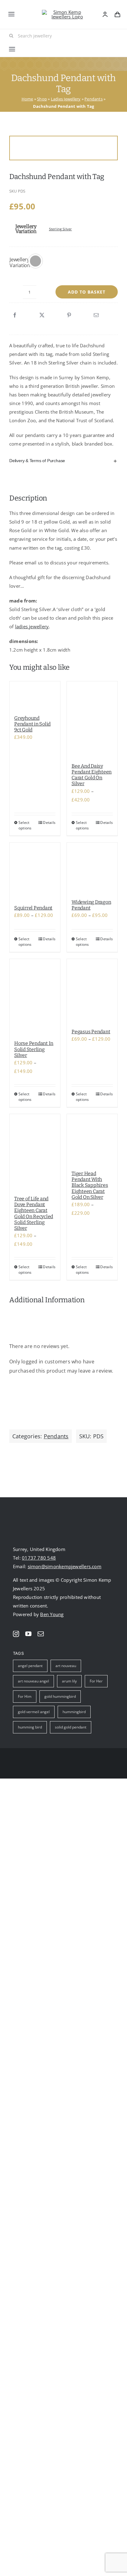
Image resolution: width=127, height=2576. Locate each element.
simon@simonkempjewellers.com (65, 1566)
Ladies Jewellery (66, 99)
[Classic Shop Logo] (65, 12)
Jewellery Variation (20, 262)
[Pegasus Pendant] (92, 991)
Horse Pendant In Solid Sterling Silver (34, 1049)
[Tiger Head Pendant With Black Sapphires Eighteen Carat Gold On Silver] (92, 1139)
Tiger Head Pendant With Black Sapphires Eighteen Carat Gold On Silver (90, 1185)
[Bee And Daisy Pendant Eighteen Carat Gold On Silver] (92, 719)
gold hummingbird (60, 1696)
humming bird (30, 1727)
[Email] (96, 315)
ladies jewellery (32, 626)
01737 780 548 (39, 1558)
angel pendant (30, 1666)
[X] (42, 315)
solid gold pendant (71, 1727)
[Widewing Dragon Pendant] (92, 868)
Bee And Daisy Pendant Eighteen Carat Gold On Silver (92, 775)
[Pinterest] (69, 315)
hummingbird (74, 1712)
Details (49, 822)
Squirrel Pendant (33, 908)
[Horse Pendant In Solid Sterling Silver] (35, 997)
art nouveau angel (33, 1681)
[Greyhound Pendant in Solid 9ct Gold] (35, 695)
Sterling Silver (60, 229)
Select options (25, 825)
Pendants (94, 99)
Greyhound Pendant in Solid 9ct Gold (32, 724)
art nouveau (66, 1666)
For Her (96, 1681)
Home (27, 99)
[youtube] (28, 1634)
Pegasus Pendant (91, 1032)
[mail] (41, 1634)
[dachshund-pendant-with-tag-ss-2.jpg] (63, 148)
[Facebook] (15, 315)
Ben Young (52, 1614)
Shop (42, 99)
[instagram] (16, 1634)
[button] (35, 261)
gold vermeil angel (34, 1712)
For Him (25, 1696)
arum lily (69, 1681)
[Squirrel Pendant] (35, 871)
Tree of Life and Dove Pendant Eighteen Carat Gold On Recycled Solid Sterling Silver (34, 1213)
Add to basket (87, 292)
